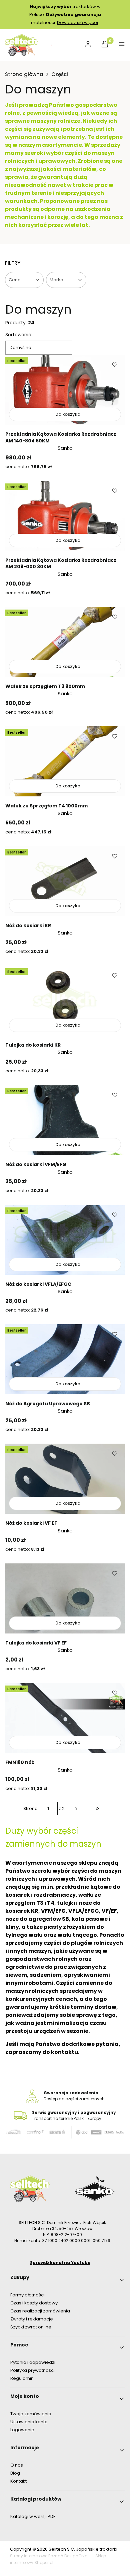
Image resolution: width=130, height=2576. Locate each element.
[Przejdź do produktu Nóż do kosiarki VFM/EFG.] (65, 1120)
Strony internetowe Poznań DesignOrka (49, 2556)
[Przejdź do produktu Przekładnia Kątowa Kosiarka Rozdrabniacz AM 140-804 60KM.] (65, 390)
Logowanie (22, 2430)
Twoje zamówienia (31, 2414)
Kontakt (18, 2481)
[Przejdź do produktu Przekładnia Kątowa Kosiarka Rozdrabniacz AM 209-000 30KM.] (65, 516)
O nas (17, 2465)
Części (60, 74)
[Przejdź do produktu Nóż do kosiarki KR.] (65, 881)
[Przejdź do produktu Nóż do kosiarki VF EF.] (65, 1479)
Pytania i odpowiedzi (33, 2362)
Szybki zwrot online (31, 2327)
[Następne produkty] (76, 1809)
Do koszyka (68, 414)
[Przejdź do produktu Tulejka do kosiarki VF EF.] (65, 1598)
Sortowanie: (19, 335)
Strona (30, 1808)
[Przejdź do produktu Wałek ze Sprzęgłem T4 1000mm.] (65, 761)
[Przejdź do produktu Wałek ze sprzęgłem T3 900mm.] (65, 642)
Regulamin (22, 2378)
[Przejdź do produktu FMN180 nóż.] (65, 1718)
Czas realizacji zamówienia (40, 2311)
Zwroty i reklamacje (32, 2319)
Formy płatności (27, 2295)
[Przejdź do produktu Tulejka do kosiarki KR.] (65, 1001)
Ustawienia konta (29, 2422)
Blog (15, 2473)
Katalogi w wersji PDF (33, 2516)
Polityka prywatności (32, 2370)
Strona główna (24, 74)
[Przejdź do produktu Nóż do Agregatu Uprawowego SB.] (65, 1359)
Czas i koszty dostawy (34, 2303)
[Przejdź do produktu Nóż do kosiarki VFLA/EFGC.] (65, 1240)
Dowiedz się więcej (77, 23)
